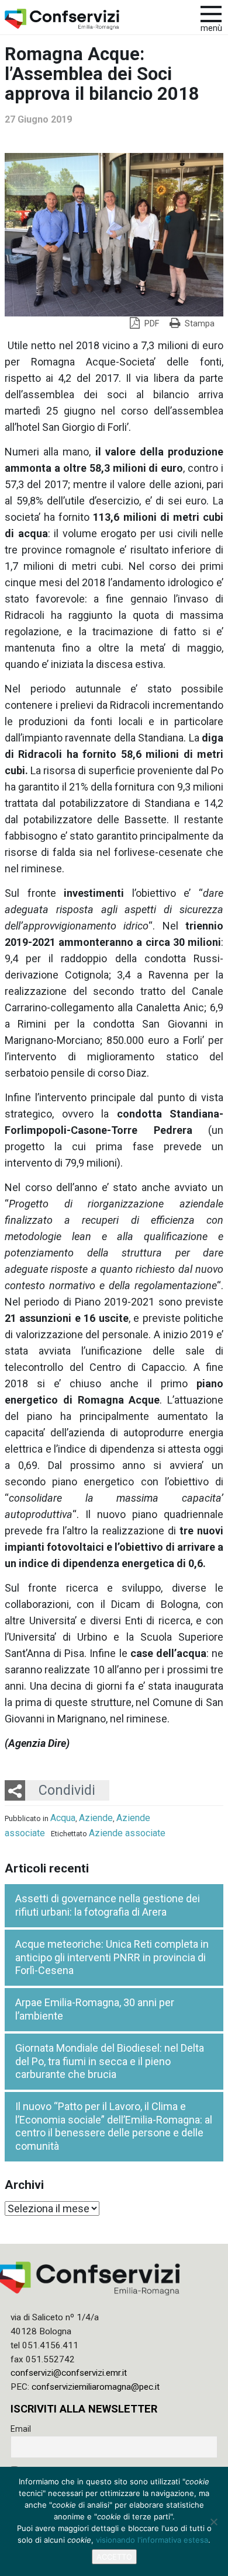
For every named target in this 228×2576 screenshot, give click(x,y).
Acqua (63, 1818)
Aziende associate (127, 1833)
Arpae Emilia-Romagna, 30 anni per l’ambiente (95, 2009)
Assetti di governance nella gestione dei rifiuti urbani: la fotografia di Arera (108, 1905)
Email (21, 2429)
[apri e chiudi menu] (211, 13)
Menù (211, 28)
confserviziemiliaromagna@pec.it (96, 2387)
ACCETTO (114, 2557)
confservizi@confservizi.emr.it (69, 2373)
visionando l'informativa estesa (152, 2540)
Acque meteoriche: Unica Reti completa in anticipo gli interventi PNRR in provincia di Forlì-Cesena (112, 1957)
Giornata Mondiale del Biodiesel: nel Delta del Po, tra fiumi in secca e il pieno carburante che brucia (110, 2061)
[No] (213, 2522)
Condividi (67, 1790)
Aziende (96, 1818)
